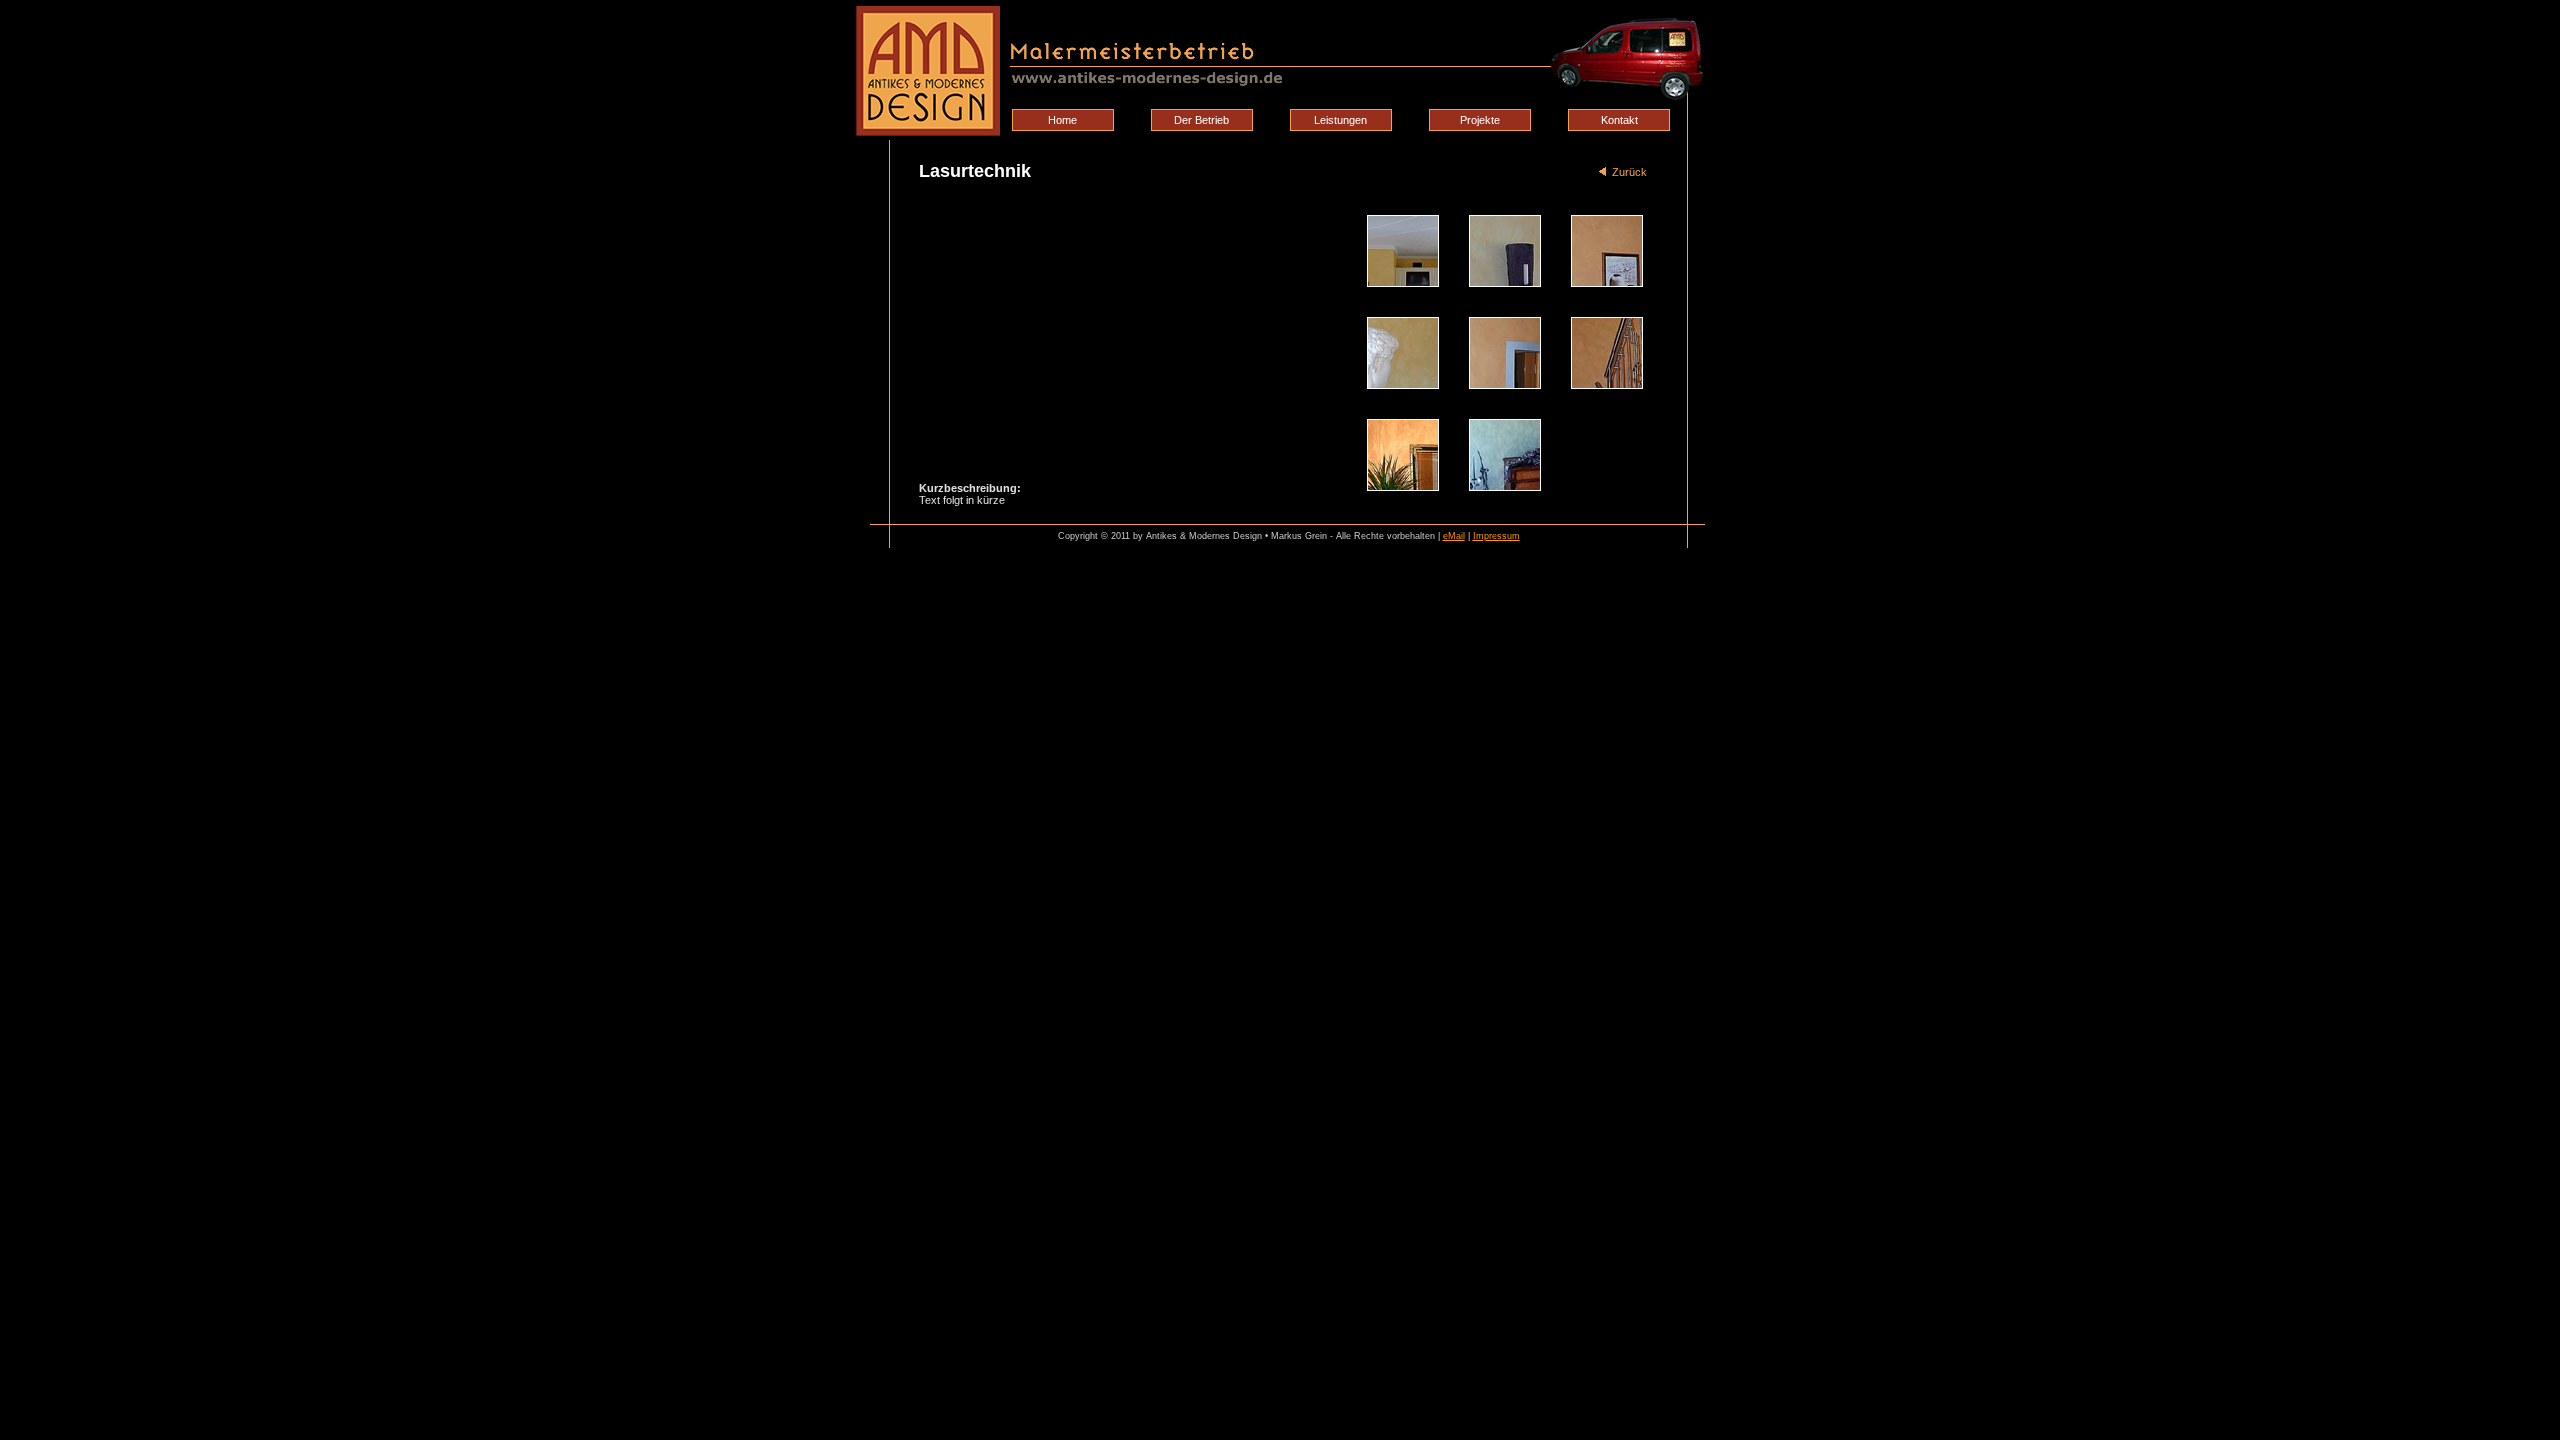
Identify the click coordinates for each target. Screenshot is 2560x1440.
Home (1062, 120)
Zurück (1626, 172)
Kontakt (1619, 120)
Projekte (1480, 120)
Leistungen (1340, 120)
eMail (1454, 536)
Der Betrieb (1201, 120)
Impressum (1496, 536)
